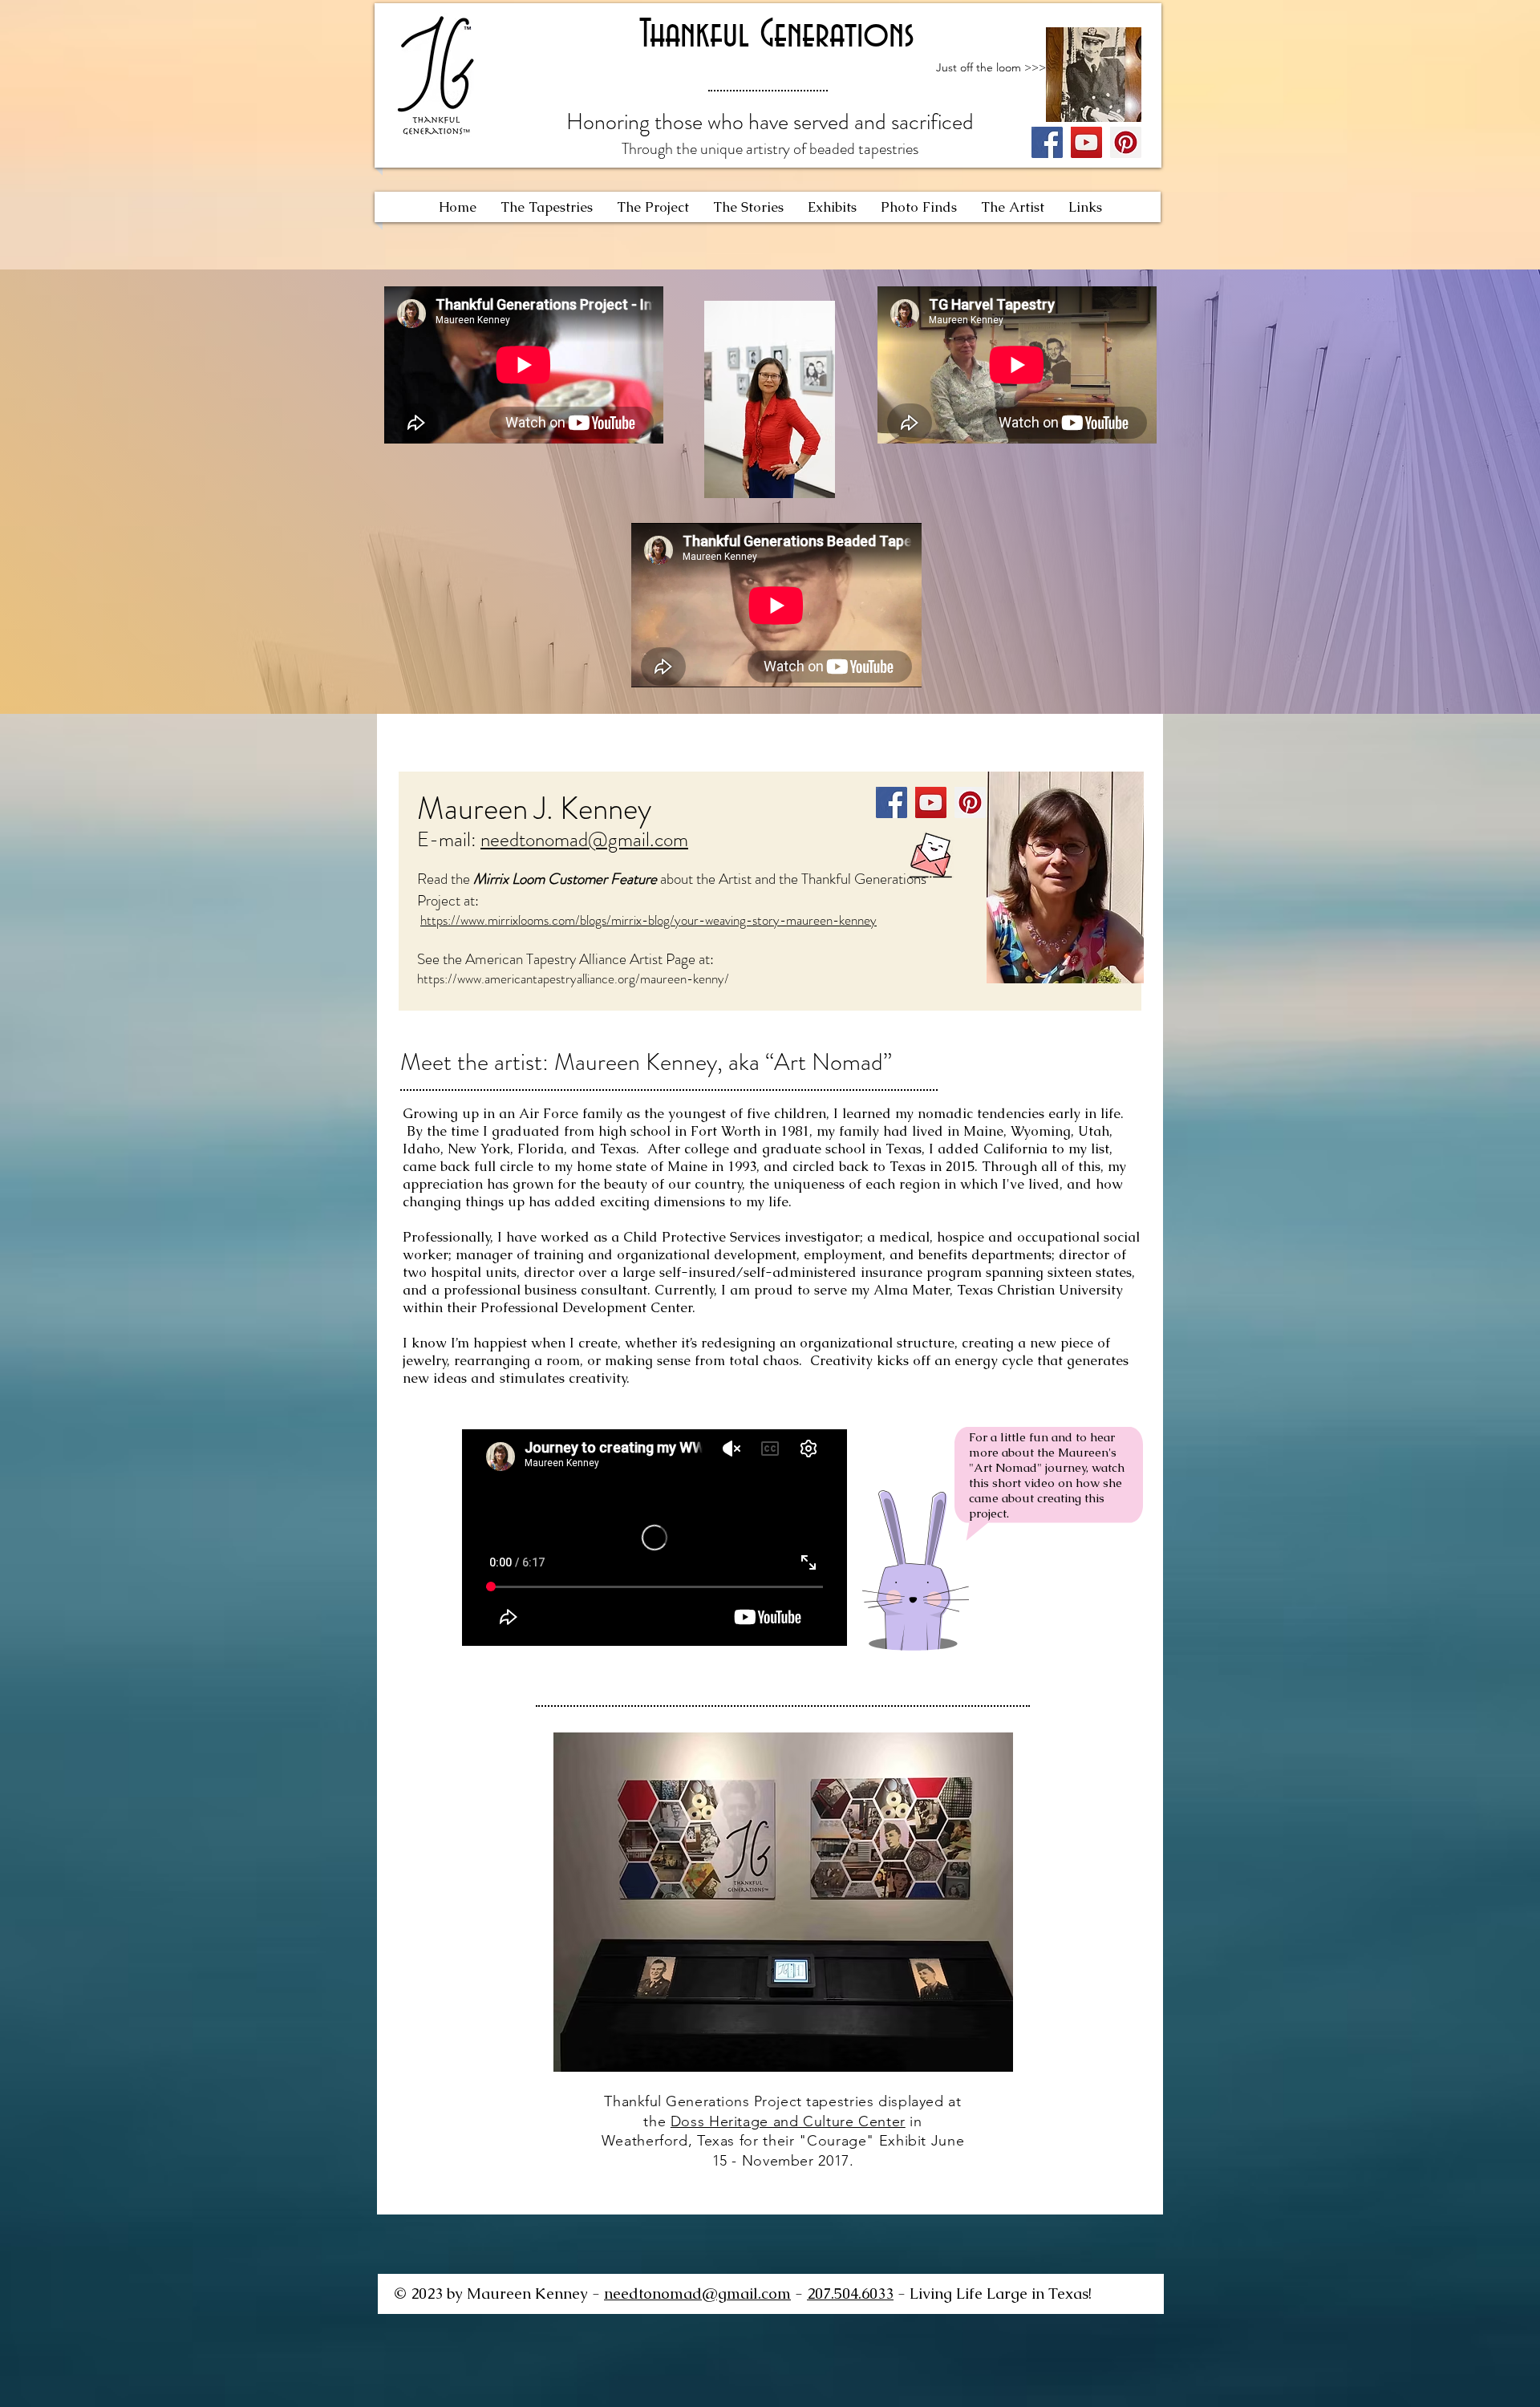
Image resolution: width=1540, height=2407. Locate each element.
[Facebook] (1047, 142)
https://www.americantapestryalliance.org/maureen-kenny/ (573, 979)
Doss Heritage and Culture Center (788, 2121)
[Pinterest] (1126, 142)
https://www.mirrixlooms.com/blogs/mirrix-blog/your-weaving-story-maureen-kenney (648, 920)
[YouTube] (1086, 142)
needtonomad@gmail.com (584, 840)
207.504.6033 (850, 2294)
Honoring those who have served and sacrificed (770, 122)
